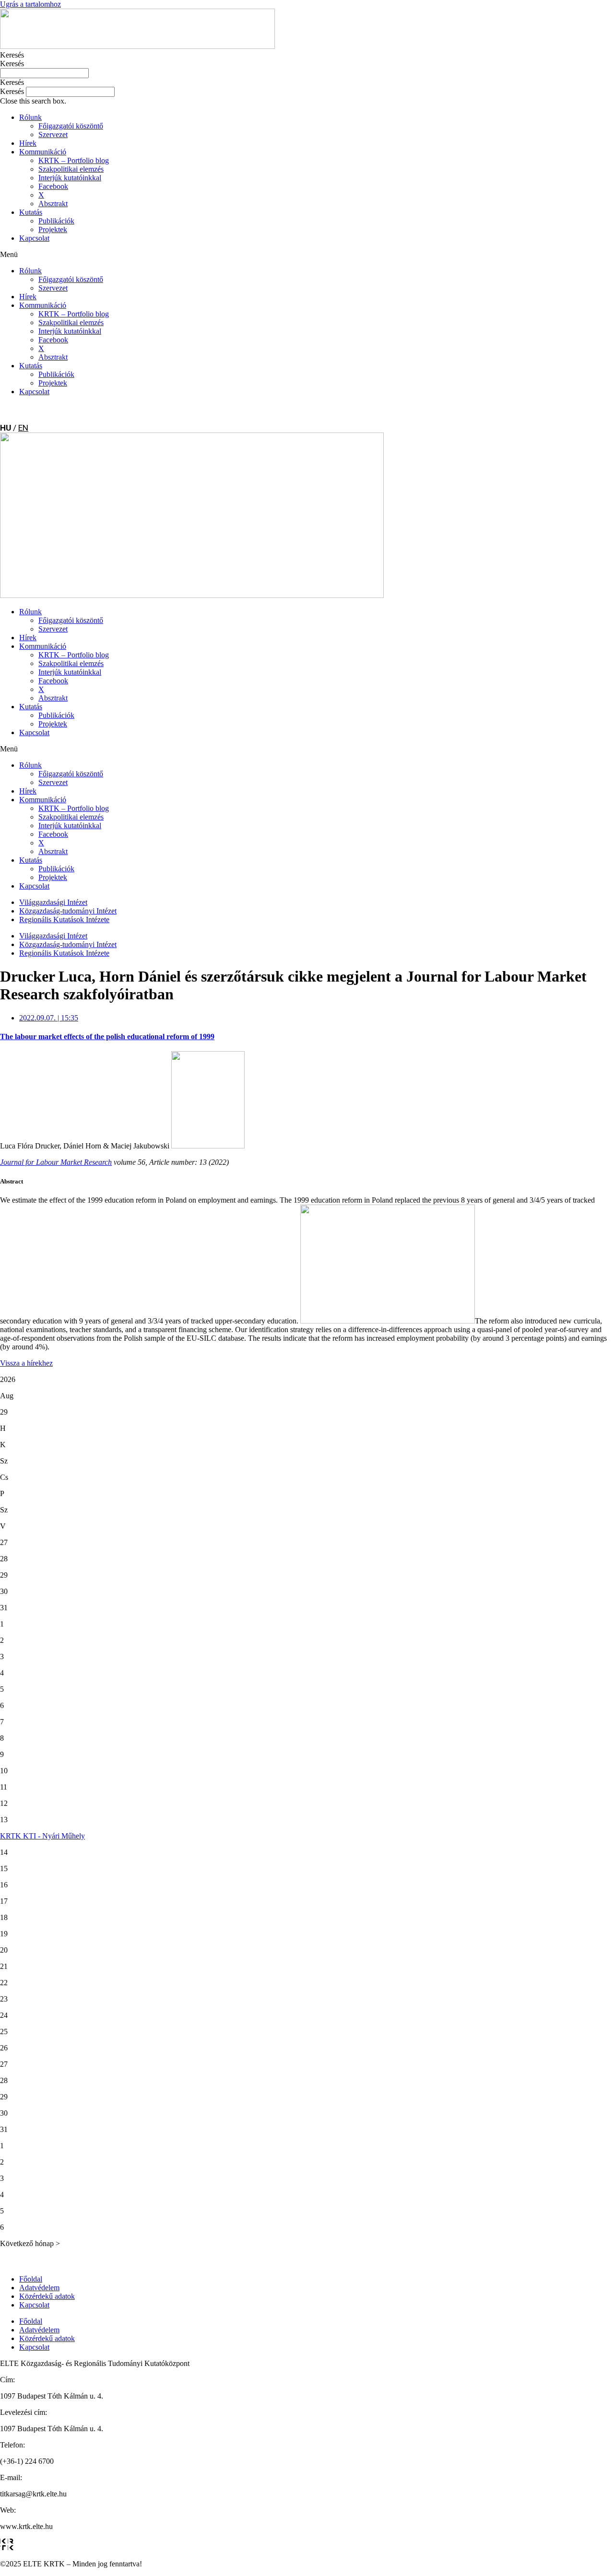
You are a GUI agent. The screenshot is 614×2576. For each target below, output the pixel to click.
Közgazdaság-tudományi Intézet (68, 911)
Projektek (53, 229)
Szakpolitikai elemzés (71, 169)
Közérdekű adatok (47, 2296)
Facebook (53, 186)
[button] (307, 82)
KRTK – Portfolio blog (74, 160)
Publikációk (56, 221)
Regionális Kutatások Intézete (64, 919)
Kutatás (31, 212)
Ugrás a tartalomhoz (30, 4)
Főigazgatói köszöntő (71, 126)
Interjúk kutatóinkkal (70, 178)
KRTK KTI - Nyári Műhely (42, 1836)
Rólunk (30, 117)
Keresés (12, 55)
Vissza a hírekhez (26, 1363)
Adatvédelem (39, 2288)
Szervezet (53, 135)
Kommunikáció (43, 152)
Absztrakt (53, 204)
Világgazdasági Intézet (53, 902)
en (23, 428)
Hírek (28, 143)
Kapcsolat (34, 238)
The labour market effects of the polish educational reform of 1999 (107, 1036)
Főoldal (31, 2279)
